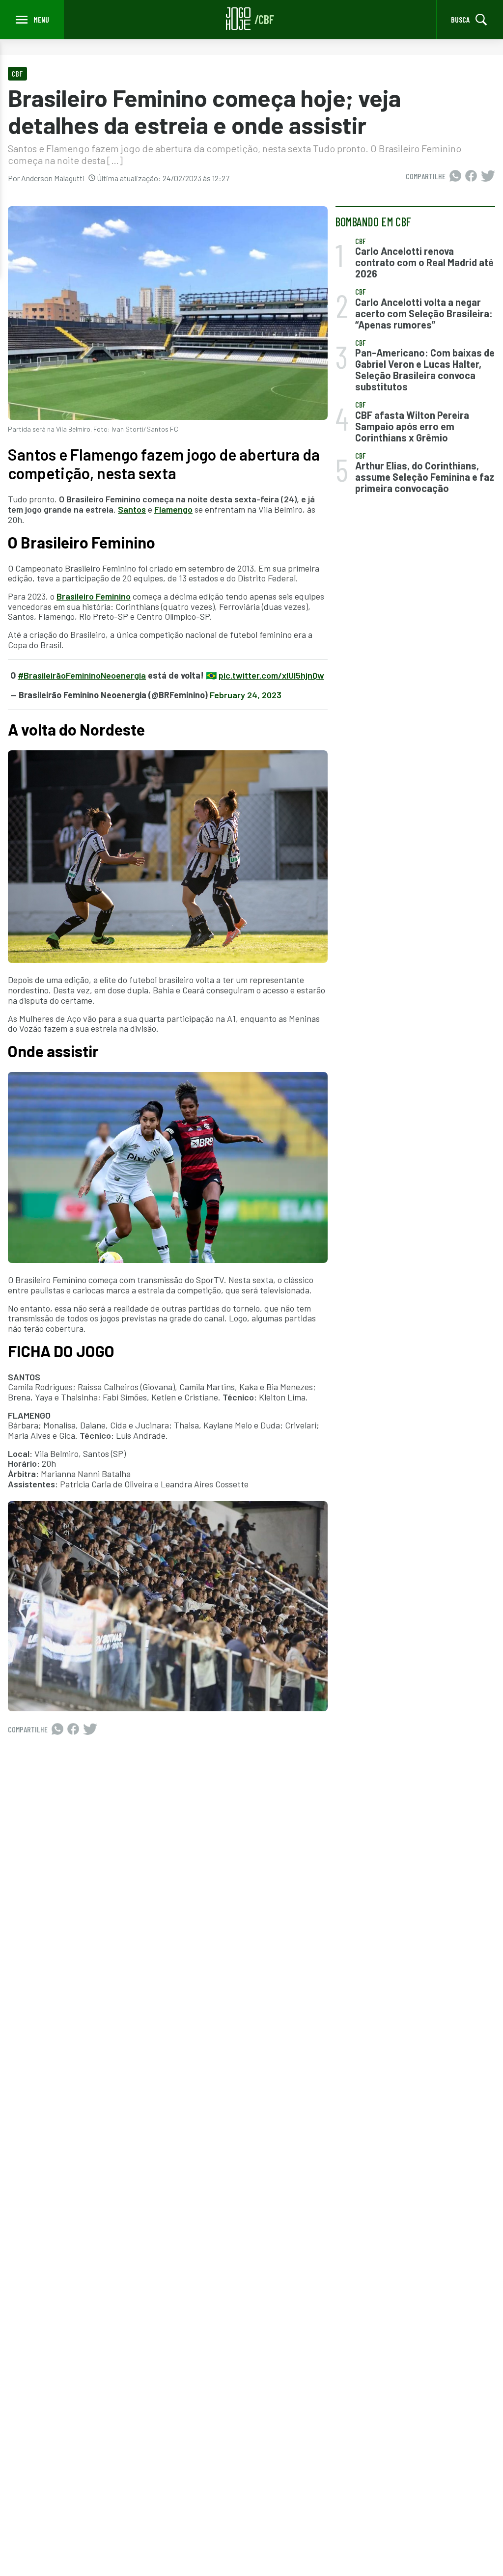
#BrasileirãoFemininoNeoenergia (82, 675)
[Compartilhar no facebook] (471, 176)
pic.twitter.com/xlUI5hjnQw (271, 675)
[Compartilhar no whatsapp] (455, 176)
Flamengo (173, 509)
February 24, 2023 (246, 695)
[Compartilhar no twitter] (488, 176)
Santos (132, 509)
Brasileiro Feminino (94, 596)
